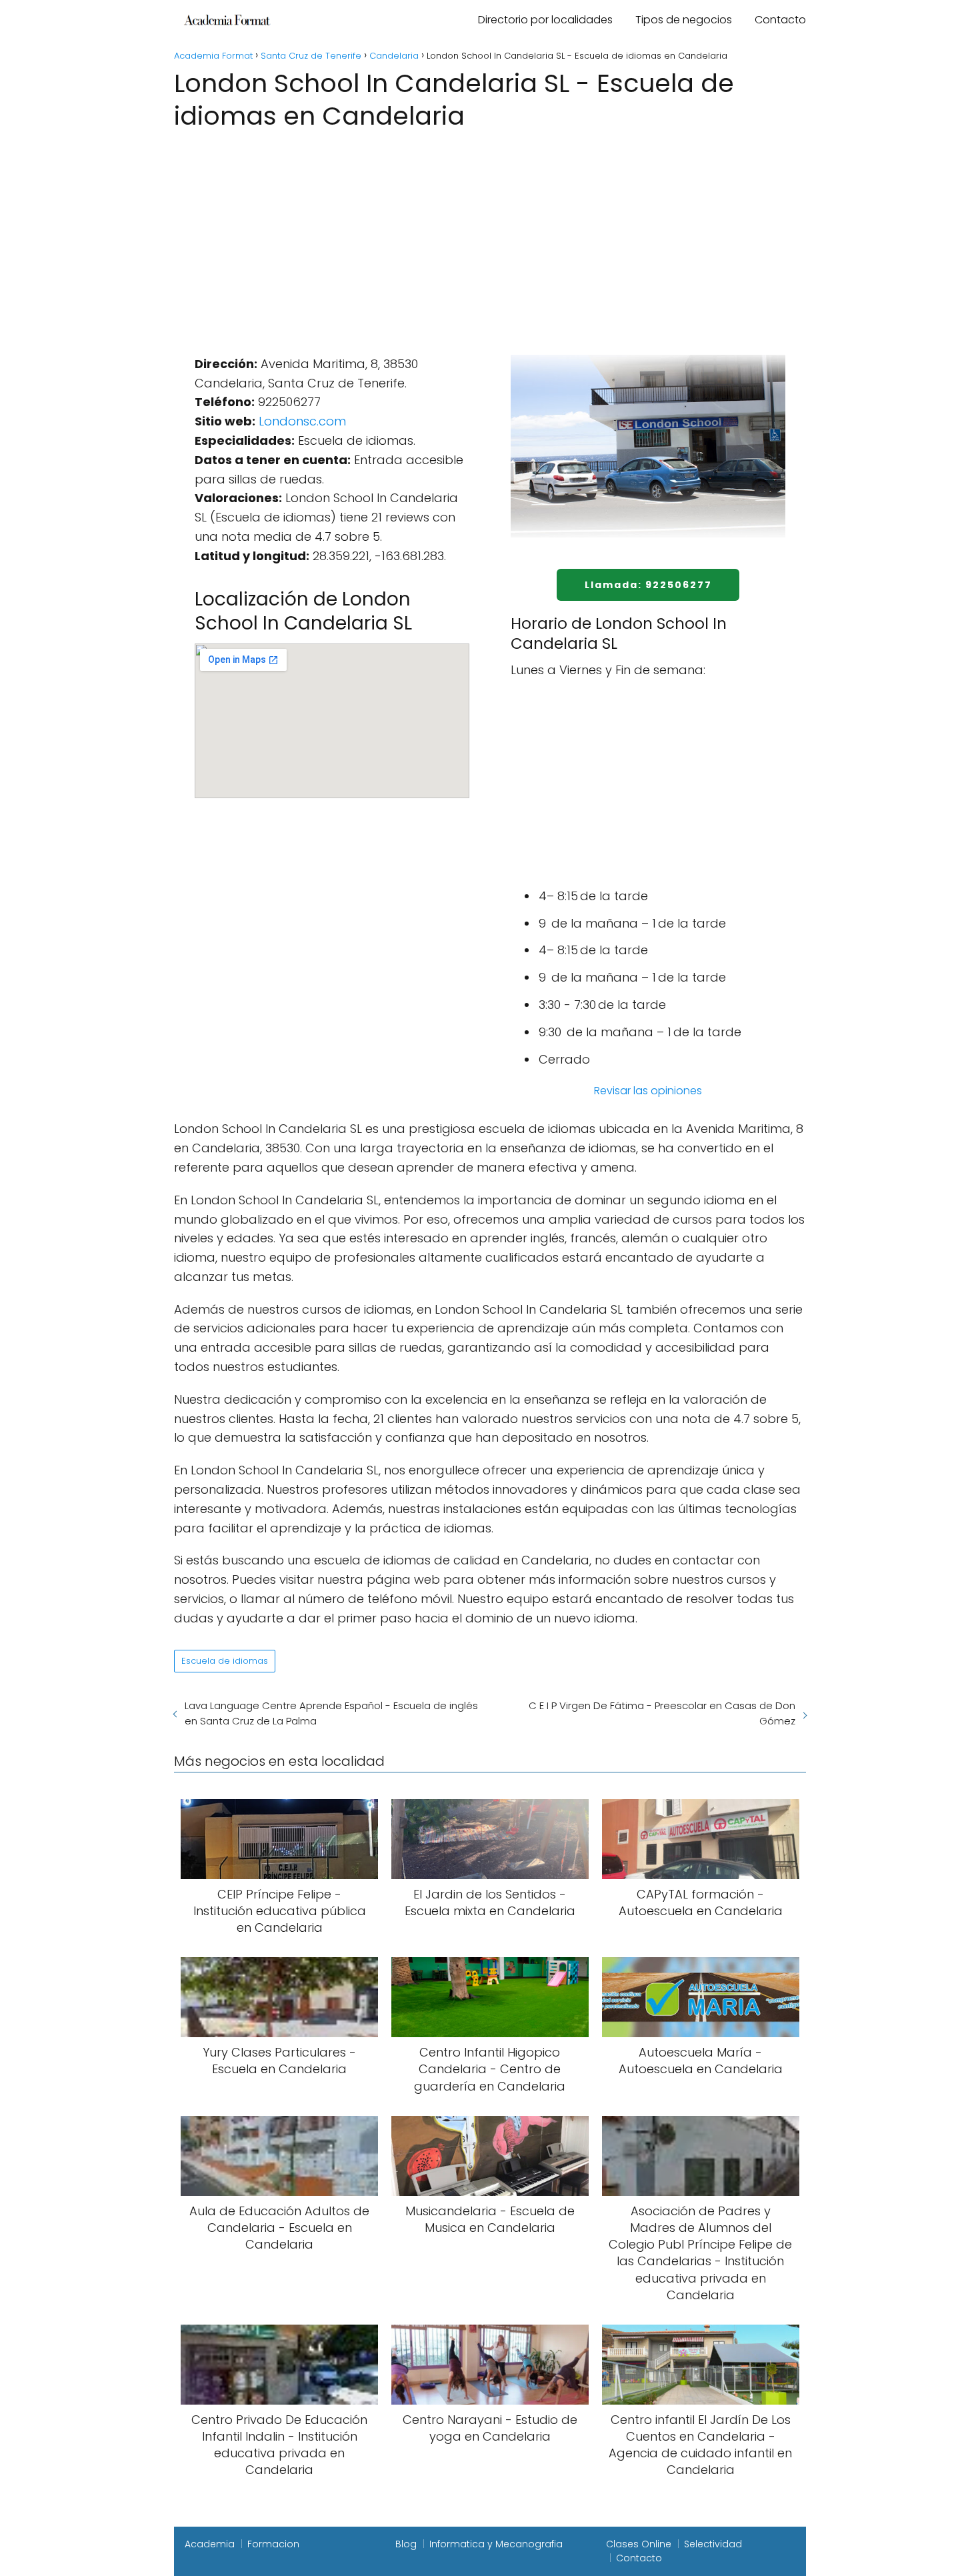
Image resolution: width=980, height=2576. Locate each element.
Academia (210, 2544)
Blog (406, 2544)
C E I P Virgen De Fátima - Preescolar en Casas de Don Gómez (662, 1713)
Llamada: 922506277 (648, 585)
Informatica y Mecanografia (496, 2544)
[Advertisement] (490, 234)
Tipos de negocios (684, 20)
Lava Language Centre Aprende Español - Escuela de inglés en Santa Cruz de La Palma (331, 1713)
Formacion (273, 2544)
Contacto (780, 20)
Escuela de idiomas (225, 1661)
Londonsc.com (302, 421)
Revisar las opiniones (648, 1091)
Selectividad (713, 2544)
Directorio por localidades (545, 20)
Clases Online (639, 2544)
